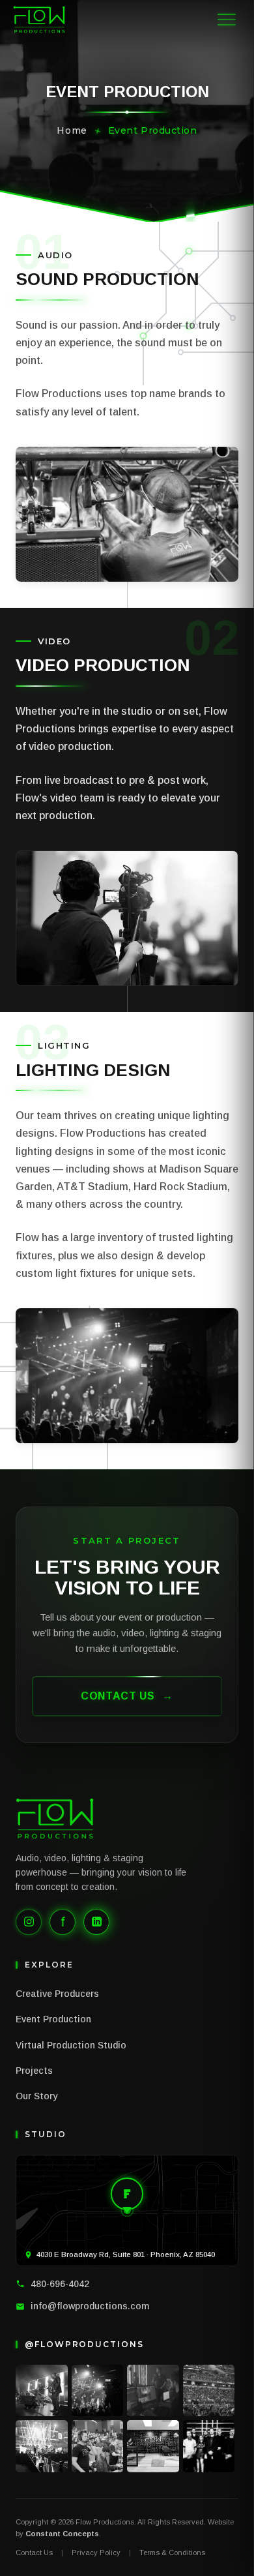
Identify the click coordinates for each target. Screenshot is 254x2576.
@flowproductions (84, 2344)
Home (72, 130)
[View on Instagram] (42, 2391)
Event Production (53, 2019)
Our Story (36, 2096)
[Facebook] (63, 1922)
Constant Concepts (62, 2534)
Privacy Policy (96, 2553)
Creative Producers (57, 1994)
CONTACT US (127, 1696)
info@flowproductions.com (90, 2306)
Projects (34, 2071)
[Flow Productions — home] (39, 20)
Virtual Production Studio (71, 2045)
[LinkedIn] (96, 1922)
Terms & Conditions (172, 2553)
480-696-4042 (60, 2284)
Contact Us (34, 2553)
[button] (227, 20)
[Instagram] (29, 1922)
